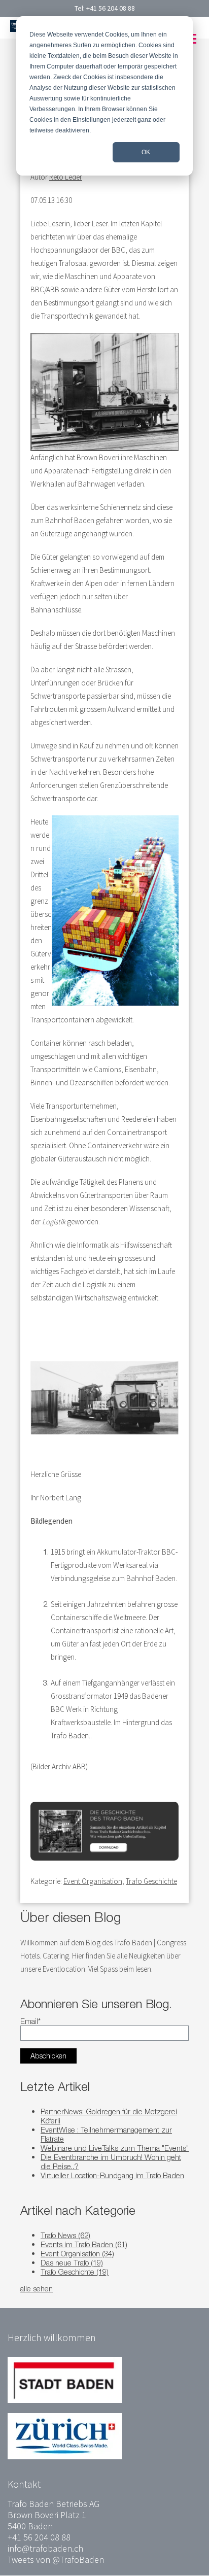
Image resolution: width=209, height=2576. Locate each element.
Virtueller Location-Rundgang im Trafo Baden (112, 2175)
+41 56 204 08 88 (111, 8)
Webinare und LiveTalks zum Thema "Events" (115, 2148)
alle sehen (37, 2288)
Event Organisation (93, 1881)
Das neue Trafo (72, 2262)
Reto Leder (66, 177)
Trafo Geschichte (151, 1881)
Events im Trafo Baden (84, 2244)
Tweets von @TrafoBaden (56, 2560)
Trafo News (65, 2235)
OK (146, 152)
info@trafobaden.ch (45, 2548)
